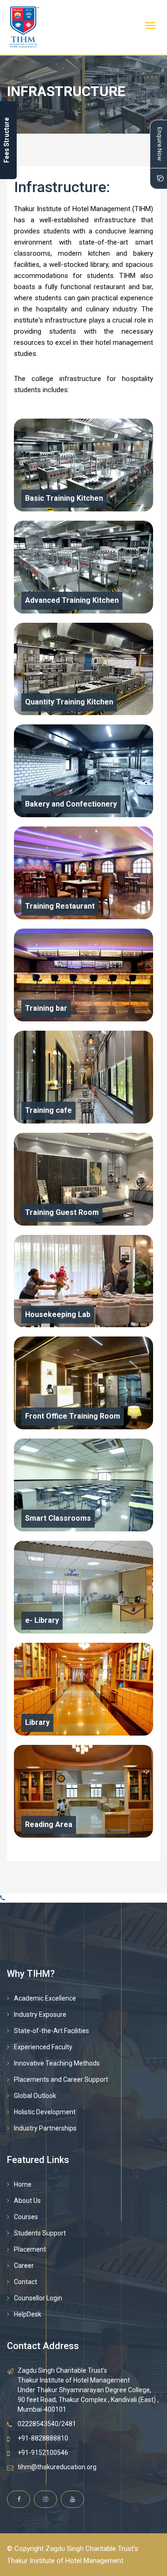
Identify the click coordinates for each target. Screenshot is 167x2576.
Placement (30, 2249)
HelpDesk (28, 2314)
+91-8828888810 (43, 2438)
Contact (26, 2282)
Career (24, 2266)
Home (23, 2184)
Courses (26, 2217)
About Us (27, 2201)
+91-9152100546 (43, 2453)
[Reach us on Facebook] (19, 2499)
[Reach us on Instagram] (45, 2499)
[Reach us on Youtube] (72, 2499)
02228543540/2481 (47, 2424)
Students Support (40, 2233)
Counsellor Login (38, 2298)
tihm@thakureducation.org (57, 2467)
